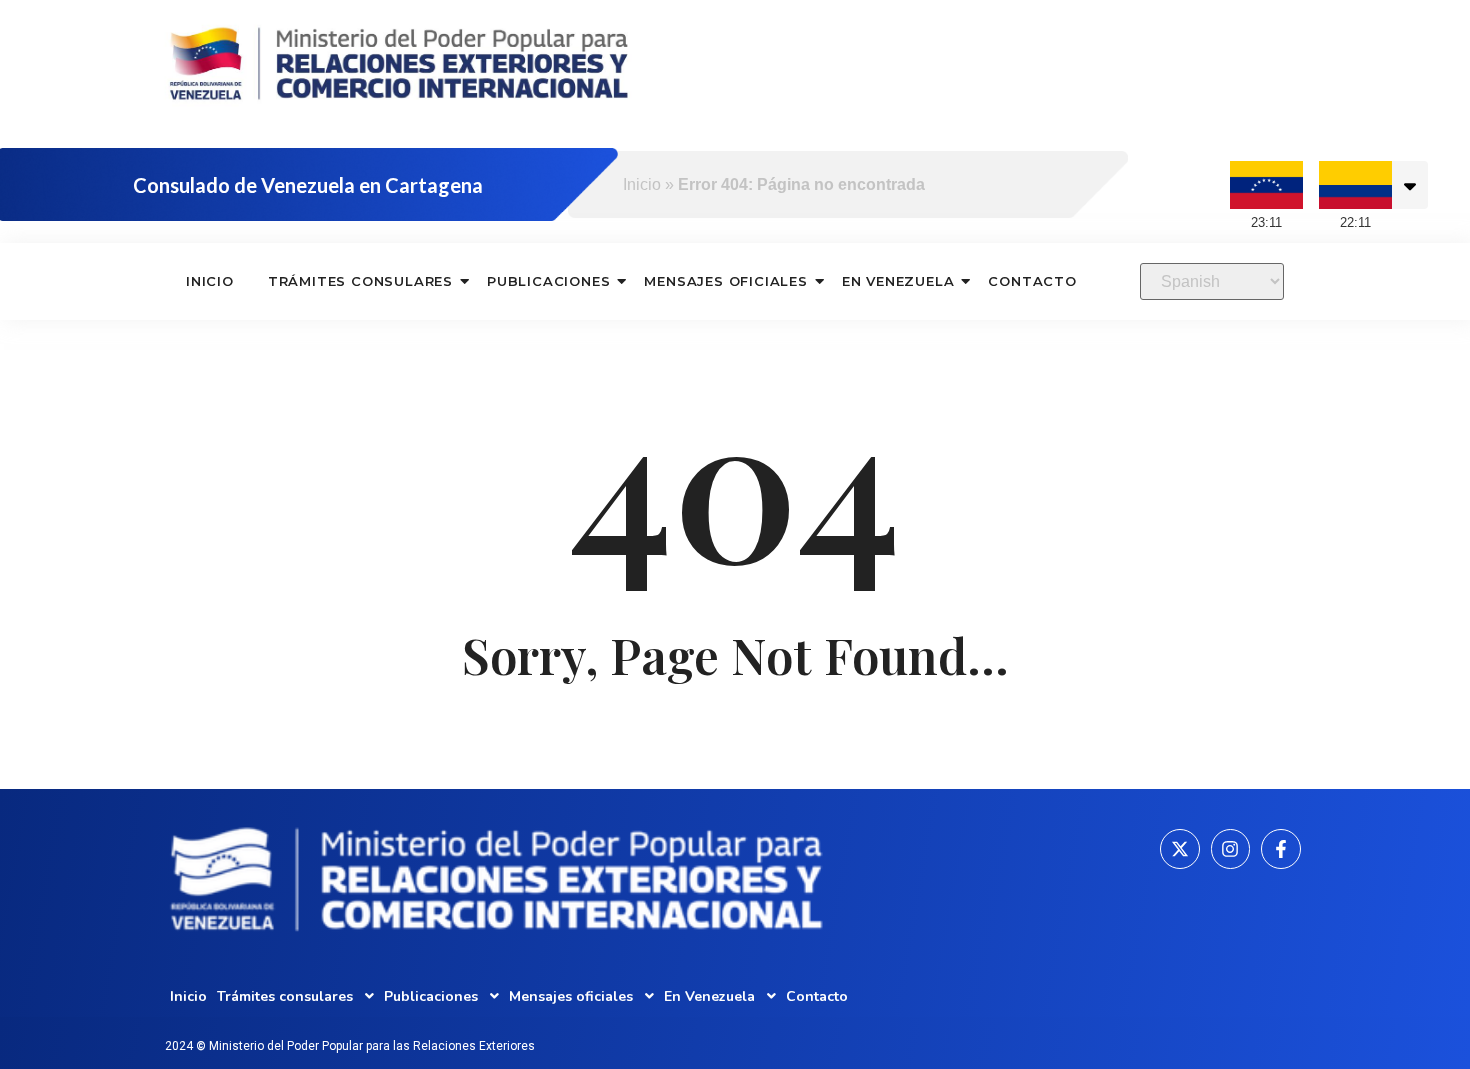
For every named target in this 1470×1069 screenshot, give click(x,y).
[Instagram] (1231, 849)
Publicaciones (548, 281)
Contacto (1032, 281)
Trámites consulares (360, 281)
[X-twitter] (1180, 849)
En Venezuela (898, 281)
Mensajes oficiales (725, 281)
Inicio (642, 184)
